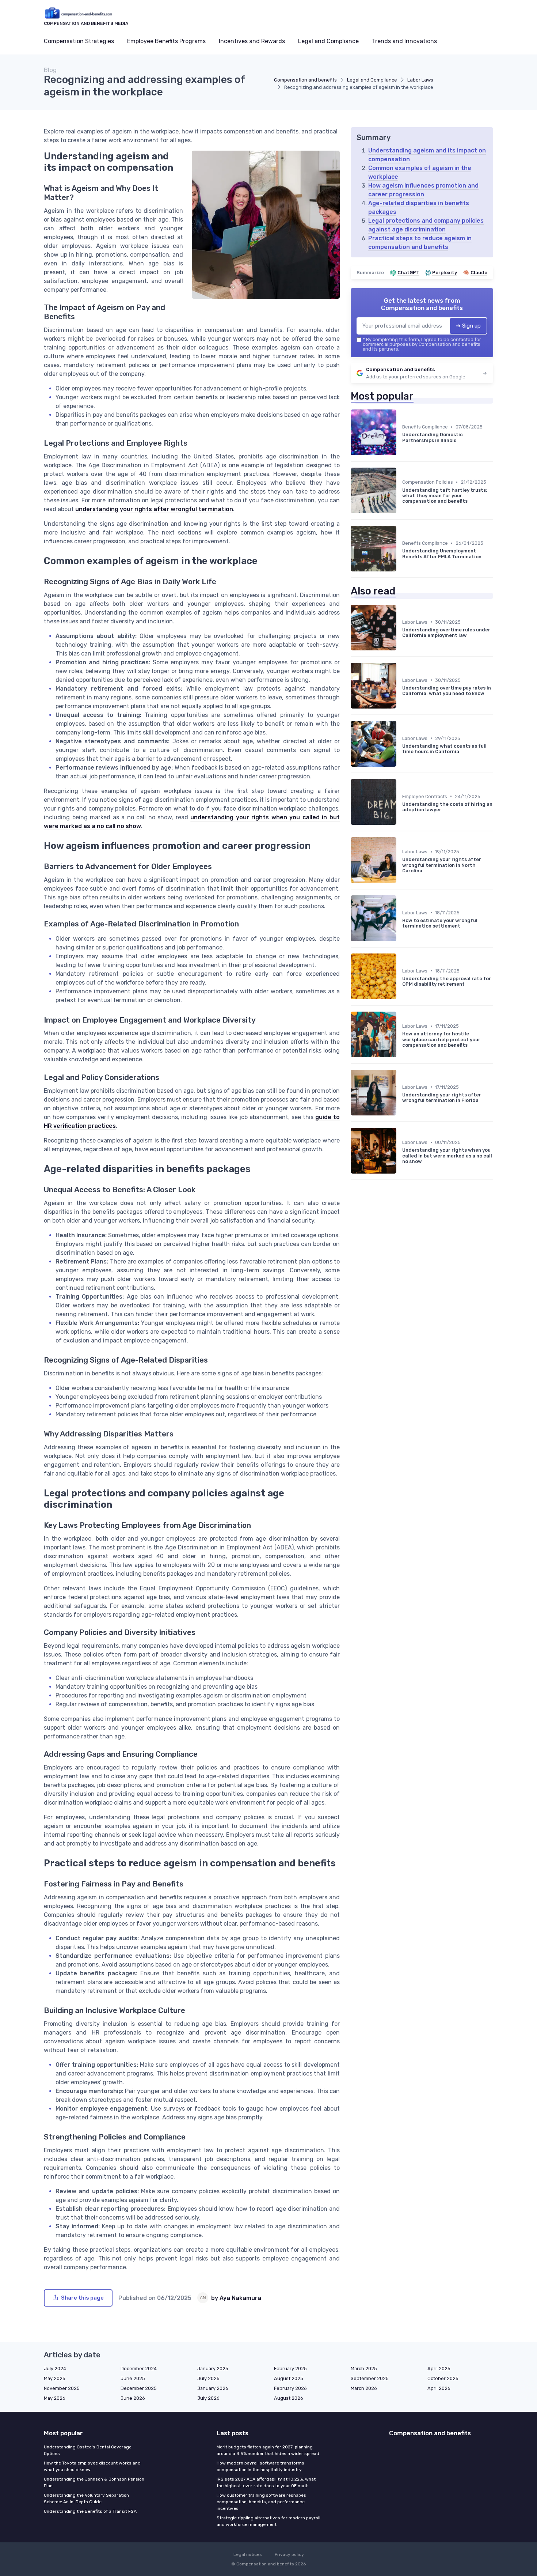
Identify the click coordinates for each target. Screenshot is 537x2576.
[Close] (401, 1299)
